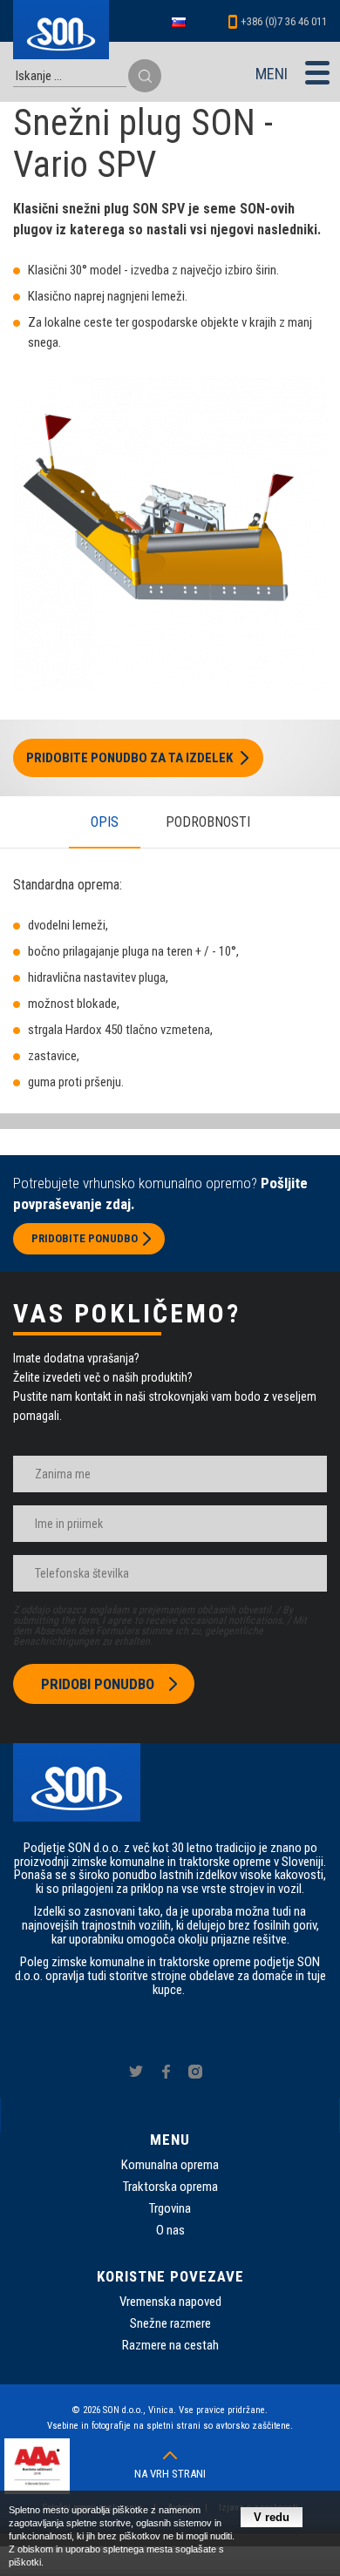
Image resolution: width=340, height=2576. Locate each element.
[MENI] (317, 72)
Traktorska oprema (170, 2187)
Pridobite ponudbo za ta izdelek (129, 758)
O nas (170, 2230)
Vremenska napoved (170, 2302)
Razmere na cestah (170, 2345)
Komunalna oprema (170, 2165)
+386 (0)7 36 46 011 (284, 21)
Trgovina (170, 2208)
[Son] (61, 30)
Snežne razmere (170, 2323)
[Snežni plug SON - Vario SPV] (170, 685)
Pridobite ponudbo (85, 1238)
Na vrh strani (170, 2474)
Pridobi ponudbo (98, 1684)
